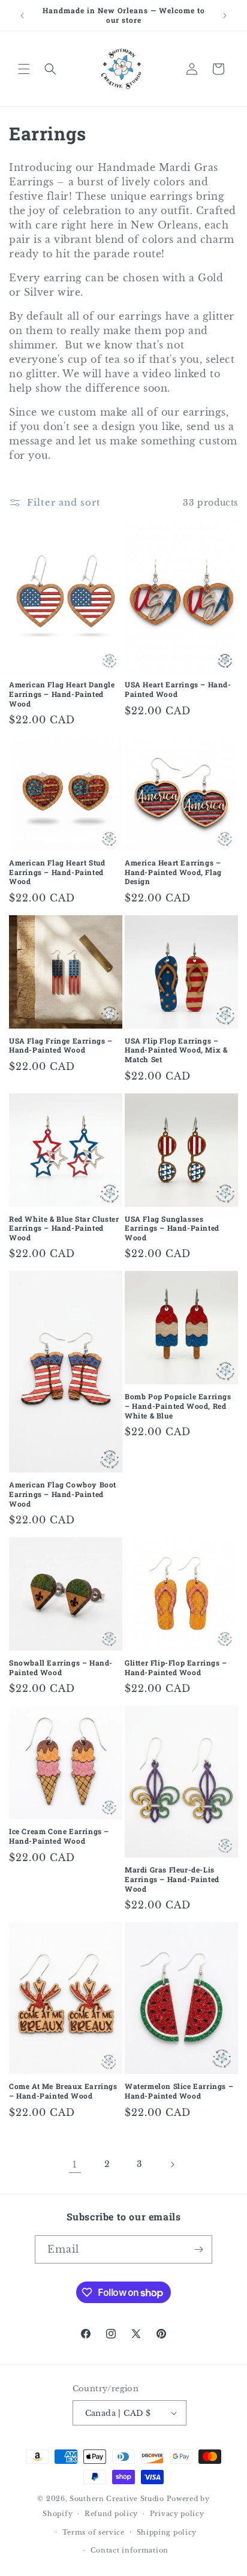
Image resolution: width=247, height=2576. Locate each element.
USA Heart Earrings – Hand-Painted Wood (178, 689)
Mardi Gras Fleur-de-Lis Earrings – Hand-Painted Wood (172, 1879)
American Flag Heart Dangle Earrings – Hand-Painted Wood (62, 694)
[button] (24, 69)
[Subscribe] (198, 2249)
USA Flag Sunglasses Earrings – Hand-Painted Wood (172, 1228)
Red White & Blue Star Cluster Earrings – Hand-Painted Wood (64, 1228)
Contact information (129, 2550)
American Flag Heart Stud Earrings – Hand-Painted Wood (57, 872)
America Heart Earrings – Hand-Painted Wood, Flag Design (173, 872)
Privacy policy (177, 2514)
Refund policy (111, 2514)
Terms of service (94, 2532)
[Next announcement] (225, 16)
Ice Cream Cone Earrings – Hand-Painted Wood (59, 1836)
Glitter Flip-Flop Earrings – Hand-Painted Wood (176, 1668)
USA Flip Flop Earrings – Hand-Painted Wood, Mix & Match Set (176, 1050)
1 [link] (75, 2164)
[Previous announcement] (22, 16)
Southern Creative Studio (117, 2499)
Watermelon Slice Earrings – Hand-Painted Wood (179, 2091)
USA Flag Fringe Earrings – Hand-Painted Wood (61, 1046)
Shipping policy (167, 2532)
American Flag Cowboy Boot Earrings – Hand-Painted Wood (63, 1494)
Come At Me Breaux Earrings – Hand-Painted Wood (63, 2091)
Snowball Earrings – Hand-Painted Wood (61, 1668)
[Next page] (172, 2165)
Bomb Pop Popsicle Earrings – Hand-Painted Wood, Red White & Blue (178, 1406)
